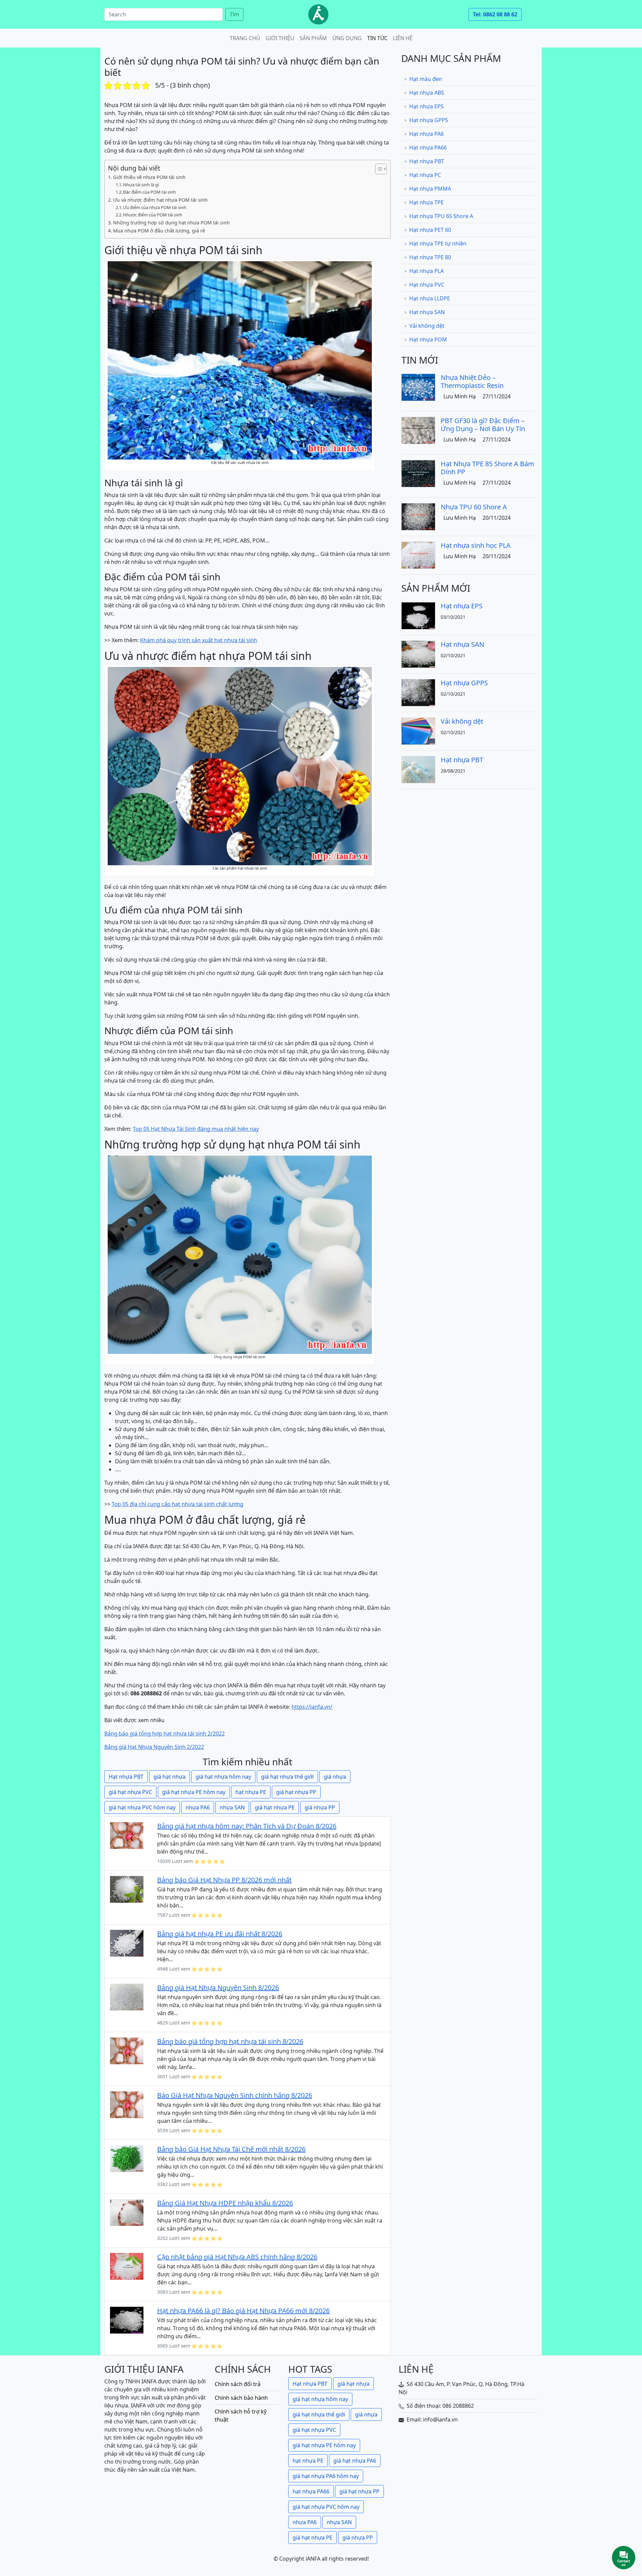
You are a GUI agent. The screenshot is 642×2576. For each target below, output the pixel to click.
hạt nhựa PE (251, 1792)
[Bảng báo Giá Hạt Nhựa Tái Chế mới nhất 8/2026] (127, 2158)
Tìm (234, 14)
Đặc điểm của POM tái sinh (149, 192)
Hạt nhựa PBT (126, 1777)
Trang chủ (245, 38)
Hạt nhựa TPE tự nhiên (438, 243)
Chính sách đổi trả (238, 2384)
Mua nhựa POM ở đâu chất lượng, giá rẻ (159, 231)
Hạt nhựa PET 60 (430, 230)
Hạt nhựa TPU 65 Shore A (441, 216)
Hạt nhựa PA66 (428, 147)
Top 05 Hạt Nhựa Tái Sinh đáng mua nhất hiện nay (196, 1129)
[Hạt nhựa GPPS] (418, 692)
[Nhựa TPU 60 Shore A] (418, 516)
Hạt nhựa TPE (426, 202)
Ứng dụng (347, 38)
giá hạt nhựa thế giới (287, 1777)
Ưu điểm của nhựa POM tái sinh (155, 207)
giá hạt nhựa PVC (130, 1792)
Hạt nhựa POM (428, 339)
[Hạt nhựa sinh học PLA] (418, 555)
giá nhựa (335, 1777)
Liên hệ (403, 38)
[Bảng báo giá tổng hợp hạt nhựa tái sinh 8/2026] (127, 2050)
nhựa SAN (232, 1807)
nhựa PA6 (198, 1807)
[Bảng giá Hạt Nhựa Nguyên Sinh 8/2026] (127, 1996)
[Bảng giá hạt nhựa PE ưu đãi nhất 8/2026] (127, 1943)
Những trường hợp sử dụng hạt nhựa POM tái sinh (171, 223)
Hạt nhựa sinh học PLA (476, 545)
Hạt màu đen (426, 79)
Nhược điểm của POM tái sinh (153, 215)
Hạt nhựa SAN (427, 312)
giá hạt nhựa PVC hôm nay (142, 1807)
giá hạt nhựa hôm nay (223, 1777)
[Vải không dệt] (418, 730)
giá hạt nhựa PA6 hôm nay (326, 2476)
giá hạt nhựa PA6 (355, 2461)
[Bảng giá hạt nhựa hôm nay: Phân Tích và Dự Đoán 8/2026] (127, 1835)
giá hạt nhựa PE (275, 1807)
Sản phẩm (313, 38)
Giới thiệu (280, 38)
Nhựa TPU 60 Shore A (474, 507)
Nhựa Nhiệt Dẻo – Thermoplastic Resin (472, 381)
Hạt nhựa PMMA (430, 189)
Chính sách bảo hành (241, 2398)
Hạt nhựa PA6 (426, 134)
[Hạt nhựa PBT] (418, 769)
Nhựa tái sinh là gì (141, 185)
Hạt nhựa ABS (427, 93)
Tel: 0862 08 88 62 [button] (495, 14)
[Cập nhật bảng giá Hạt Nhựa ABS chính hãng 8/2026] (127, 2266)
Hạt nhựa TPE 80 (430, 257)
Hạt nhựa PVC (427, 285)
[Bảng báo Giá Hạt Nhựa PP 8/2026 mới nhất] (127, 1889)
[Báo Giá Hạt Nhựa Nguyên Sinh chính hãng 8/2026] (127, 2104)
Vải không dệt (427, 326)
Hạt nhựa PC (425, 175)
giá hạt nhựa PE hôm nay (194, 1792)
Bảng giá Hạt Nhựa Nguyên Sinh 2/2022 (154, 1747)
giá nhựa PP (320, 1807)
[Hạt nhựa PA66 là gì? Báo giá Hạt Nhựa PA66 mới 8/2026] (127, 2319)
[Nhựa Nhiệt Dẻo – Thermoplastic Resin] (418, 387)
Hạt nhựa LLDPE (430, 298)
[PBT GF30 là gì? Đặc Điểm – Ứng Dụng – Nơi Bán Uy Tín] (418, 430)
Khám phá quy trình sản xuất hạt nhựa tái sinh (199, 640)
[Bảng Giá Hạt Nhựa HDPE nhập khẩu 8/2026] (127, 2212)
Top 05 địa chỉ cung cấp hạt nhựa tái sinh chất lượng (178, 1504)
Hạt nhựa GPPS (429, 120)
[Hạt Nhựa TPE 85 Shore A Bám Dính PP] (418, 473)
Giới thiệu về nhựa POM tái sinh (149, 177)
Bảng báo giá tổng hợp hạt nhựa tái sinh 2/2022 (165, 1733)
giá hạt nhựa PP (296, 1792)
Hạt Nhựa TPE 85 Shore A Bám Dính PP (488, 468)
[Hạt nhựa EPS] (418, 615)
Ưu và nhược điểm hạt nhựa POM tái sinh (160, 200)
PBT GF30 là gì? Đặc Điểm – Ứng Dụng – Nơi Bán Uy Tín (483, 425)
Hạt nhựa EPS (426, 106)
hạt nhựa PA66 (311, 2491)
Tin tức (377, 38)
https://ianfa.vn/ (312, 1707)
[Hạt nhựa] (318, 14)
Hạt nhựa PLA (426, 271)
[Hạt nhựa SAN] (418, 654)
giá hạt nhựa (170, 1777)
